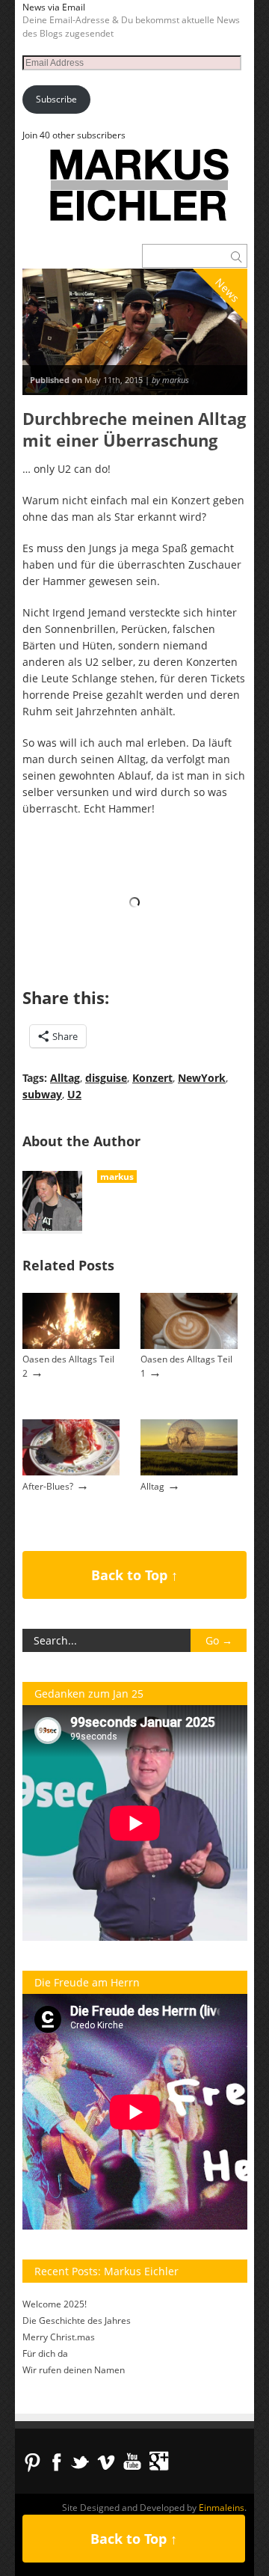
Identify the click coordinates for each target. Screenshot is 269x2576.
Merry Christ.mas (59, 2337)
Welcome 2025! (55, 2304)
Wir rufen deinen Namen (74, 2370)
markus (117, 1177)
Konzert (152, 1078)
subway (42, 1094)
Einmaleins (222, 2508)
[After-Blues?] (71, 1472)
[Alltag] (189, 1472)
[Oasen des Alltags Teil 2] (71, 1346)
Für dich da (45, 2353)
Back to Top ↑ (134, 1575)
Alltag (65, 1078)
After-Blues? (48, 1486)
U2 (74, 1094)
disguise (106, 1078)
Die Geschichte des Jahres (77, 2320)
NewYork (202, 1078)
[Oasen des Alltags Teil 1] (189, 1346)
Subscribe (56, 99)
